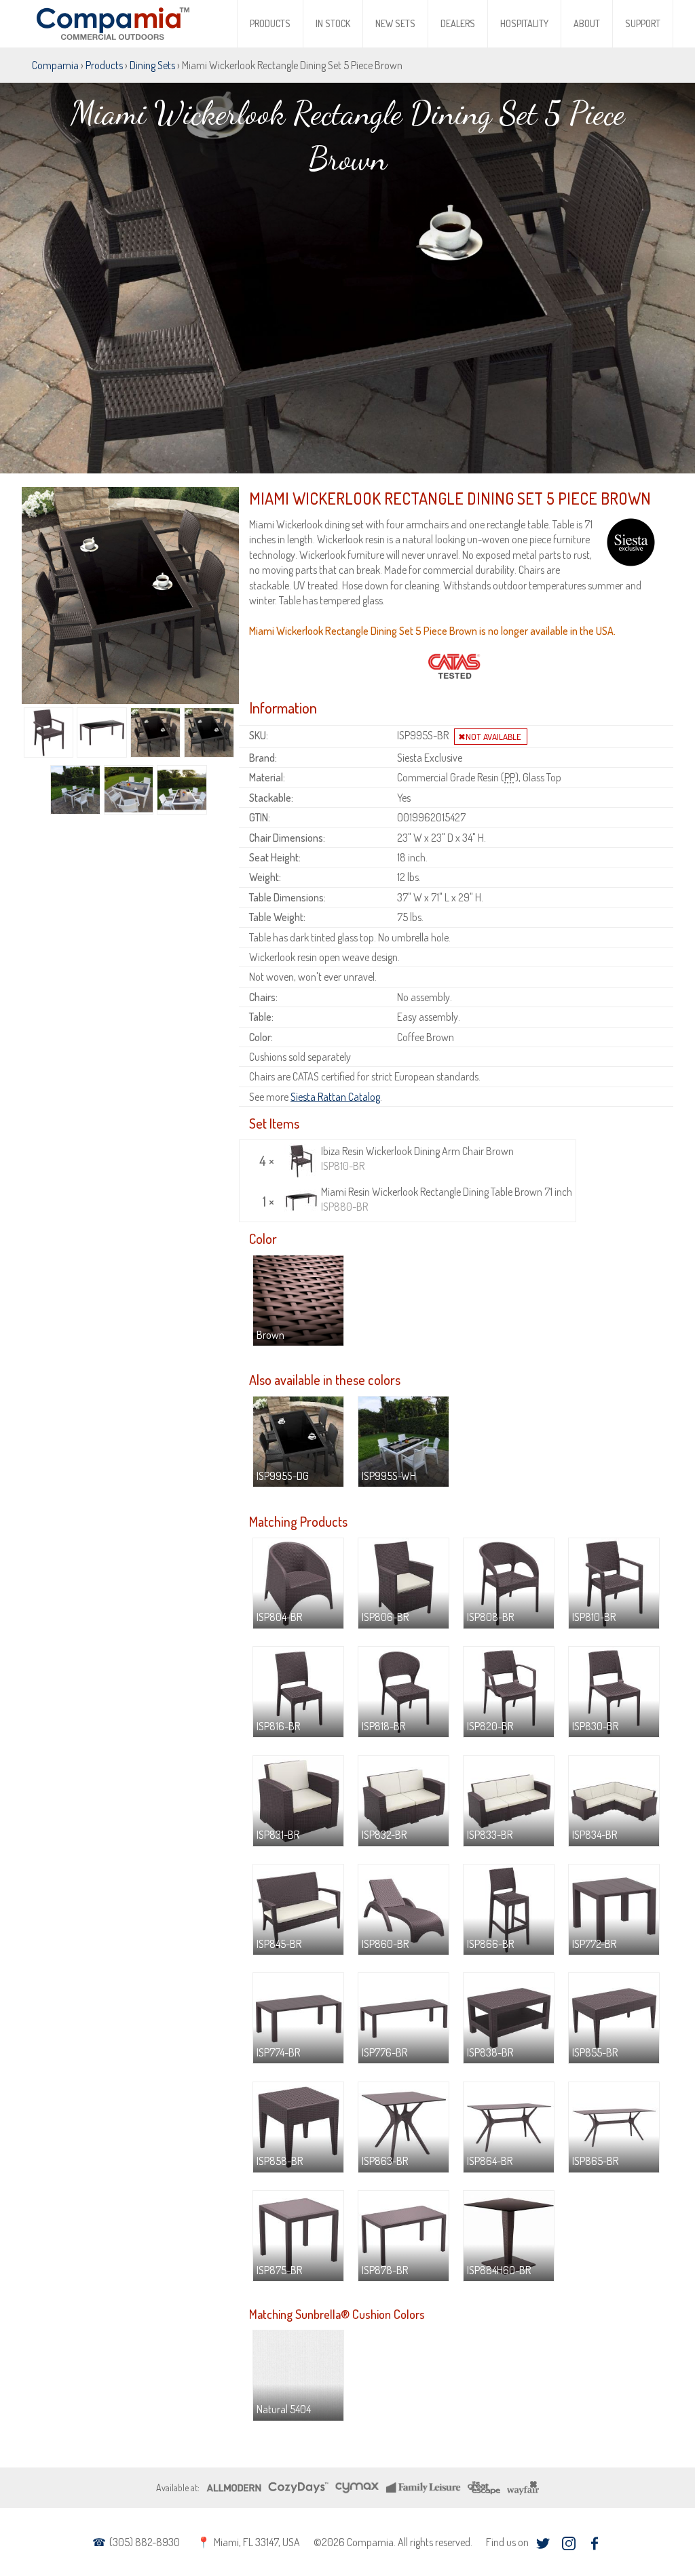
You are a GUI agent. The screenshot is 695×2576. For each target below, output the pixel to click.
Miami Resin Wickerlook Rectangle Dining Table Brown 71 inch (447, 1199)
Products (270, 23)
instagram (568, 2543)
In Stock (333, 23)
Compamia (55, 65)
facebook (594, 2543)
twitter (543, 2543)
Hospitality (524, 23)
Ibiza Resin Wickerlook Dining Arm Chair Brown (417, 1158)
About (587, 23)
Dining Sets (152, 65)
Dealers (458, 23)
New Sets (395, 23)
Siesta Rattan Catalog (335, 1097)
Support (643, 23)
